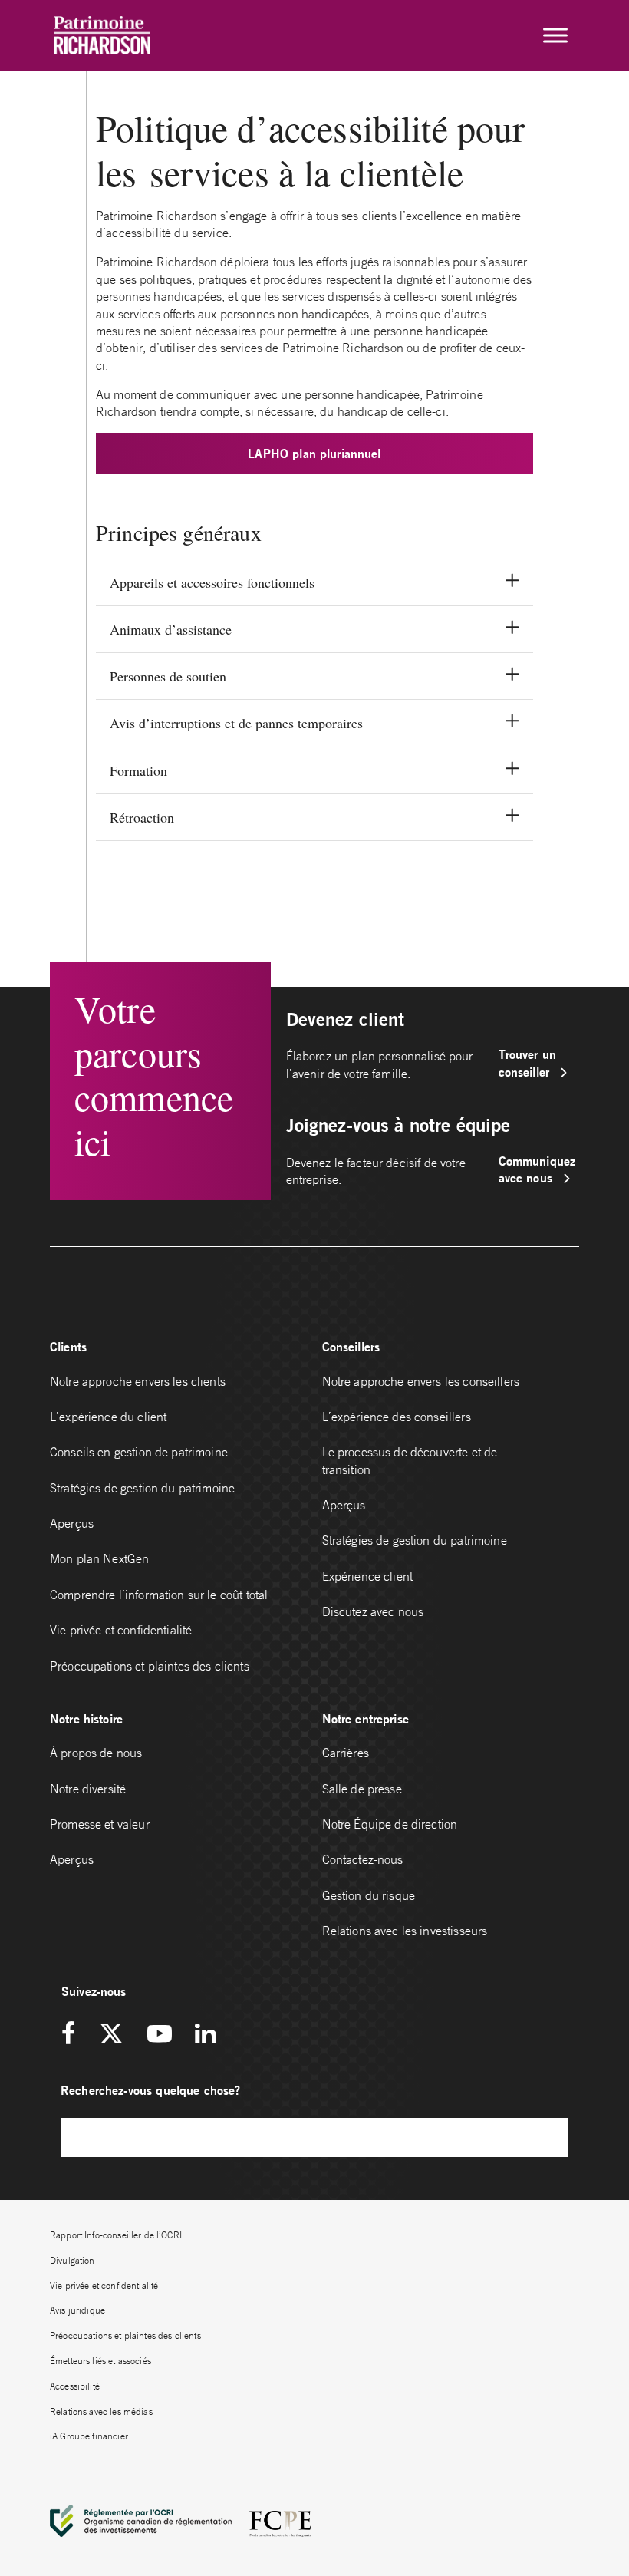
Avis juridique (77, 2310)
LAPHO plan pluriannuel (314, 453)
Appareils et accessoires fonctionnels (212, 582)
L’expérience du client (108, 1417)
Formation (138, 770)
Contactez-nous (363, 1859)
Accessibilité (75, 2386)
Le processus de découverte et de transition (410, 1460)
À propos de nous (96, 1753)
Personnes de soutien (168, 676)
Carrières (346, 1753)
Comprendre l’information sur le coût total (159, 1595)
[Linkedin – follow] (205, 2035)
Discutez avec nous (375, 1611)
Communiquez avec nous (537, 1169)
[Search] (548, 2137)
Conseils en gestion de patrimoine (139, 1452)
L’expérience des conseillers (397, 1417)
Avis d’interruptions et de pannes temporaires (236, 723)
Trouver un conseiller (528, 1062)
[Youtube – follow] (160, 2035)
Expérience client (368, 1576)
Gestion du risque (369, 1895)
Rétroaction (142, 817)
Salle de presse (362, 1789)
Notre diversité (88, 1789)
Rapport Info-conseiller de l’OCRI (116, 2235)
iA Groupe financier (89, 2436)
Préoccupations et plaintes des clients (150, 1666)
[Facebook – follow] (74, 2035)
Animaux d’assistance (171, 629)
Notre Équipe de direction (390, 1824)
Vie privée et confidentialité (121, 1630)
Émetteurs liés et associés (100, 2361)
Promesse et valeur (100, 1824)
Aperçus (72, 1523)
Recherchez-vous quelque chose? (151, 2090)
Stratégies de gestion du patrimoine (142, 1488)
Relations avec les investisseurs (405, 1931)
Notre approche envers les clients (138, 1381)
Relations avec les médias (101, 2411)
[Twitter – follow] (111, 2035)
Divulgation (72, 2260)
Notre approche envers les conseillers (421, 1381)
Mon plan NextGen (99, 1558)
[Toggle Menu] (555, 35)
